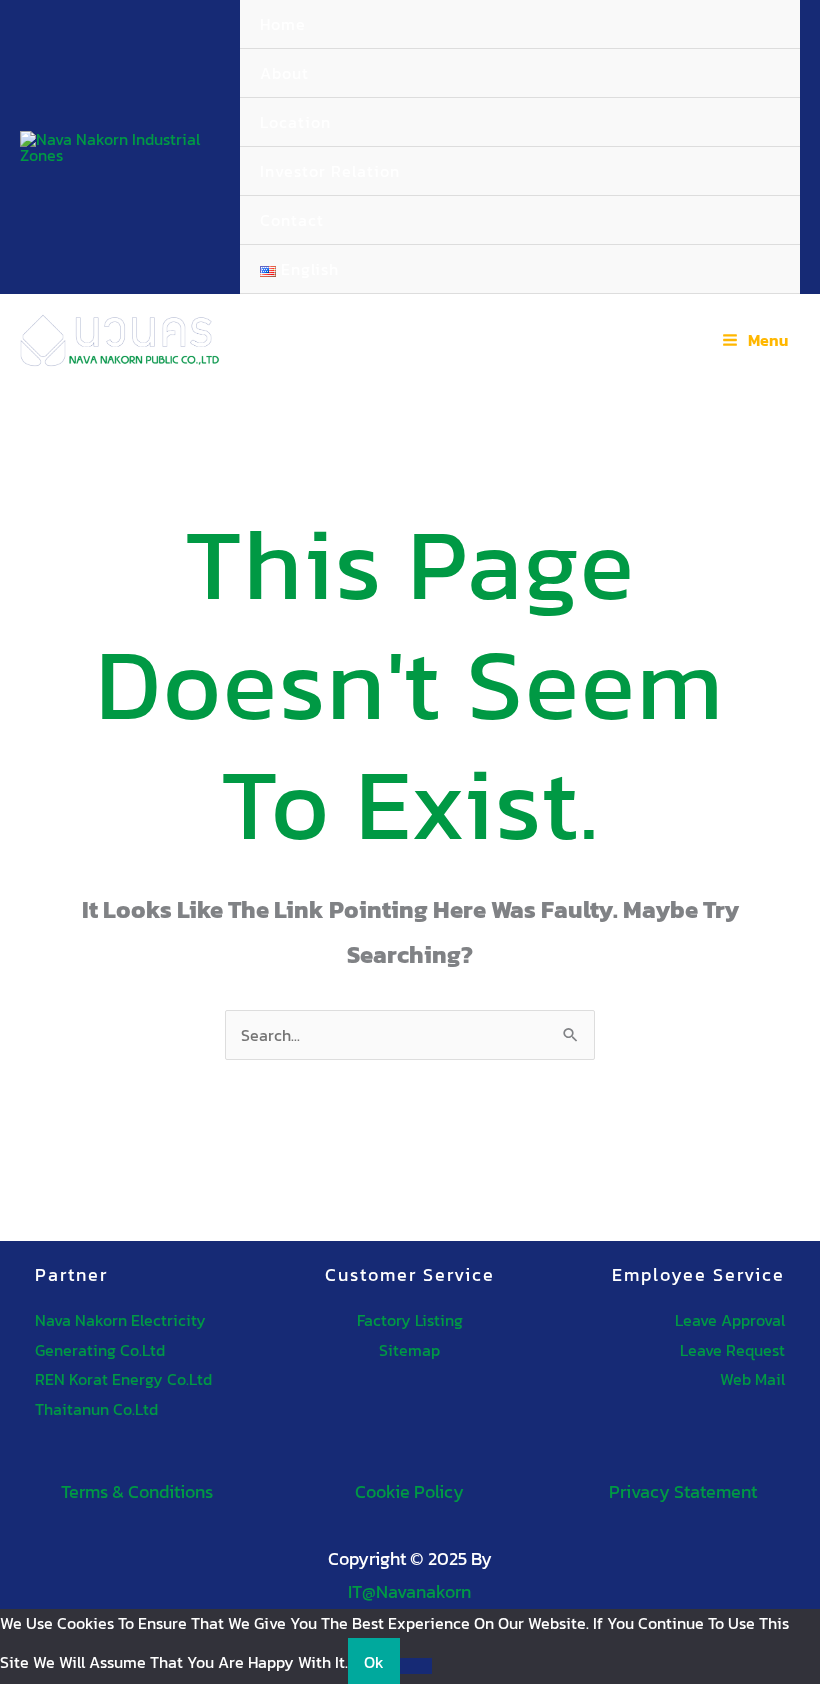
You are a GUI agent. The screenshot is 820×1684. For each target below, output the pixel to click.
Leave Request (732, 1350)
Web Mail (752, 1379)
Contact (292, 220)
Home (283, 24)
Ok (374, 1662)
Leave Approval (730, 1320)
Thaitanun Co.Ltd (96, 1409)
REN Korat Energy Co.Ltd (123, 1379)
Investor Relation (330, 171)
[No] (416, 1666)
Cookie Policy (409, 1491)
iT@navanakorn (409, 1591)
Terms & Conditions (137, 1491)
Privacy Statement (683, 1491)
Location (295, 122)
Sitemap (409, 1350)
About (284, 73)
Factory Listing (410, 1320)
